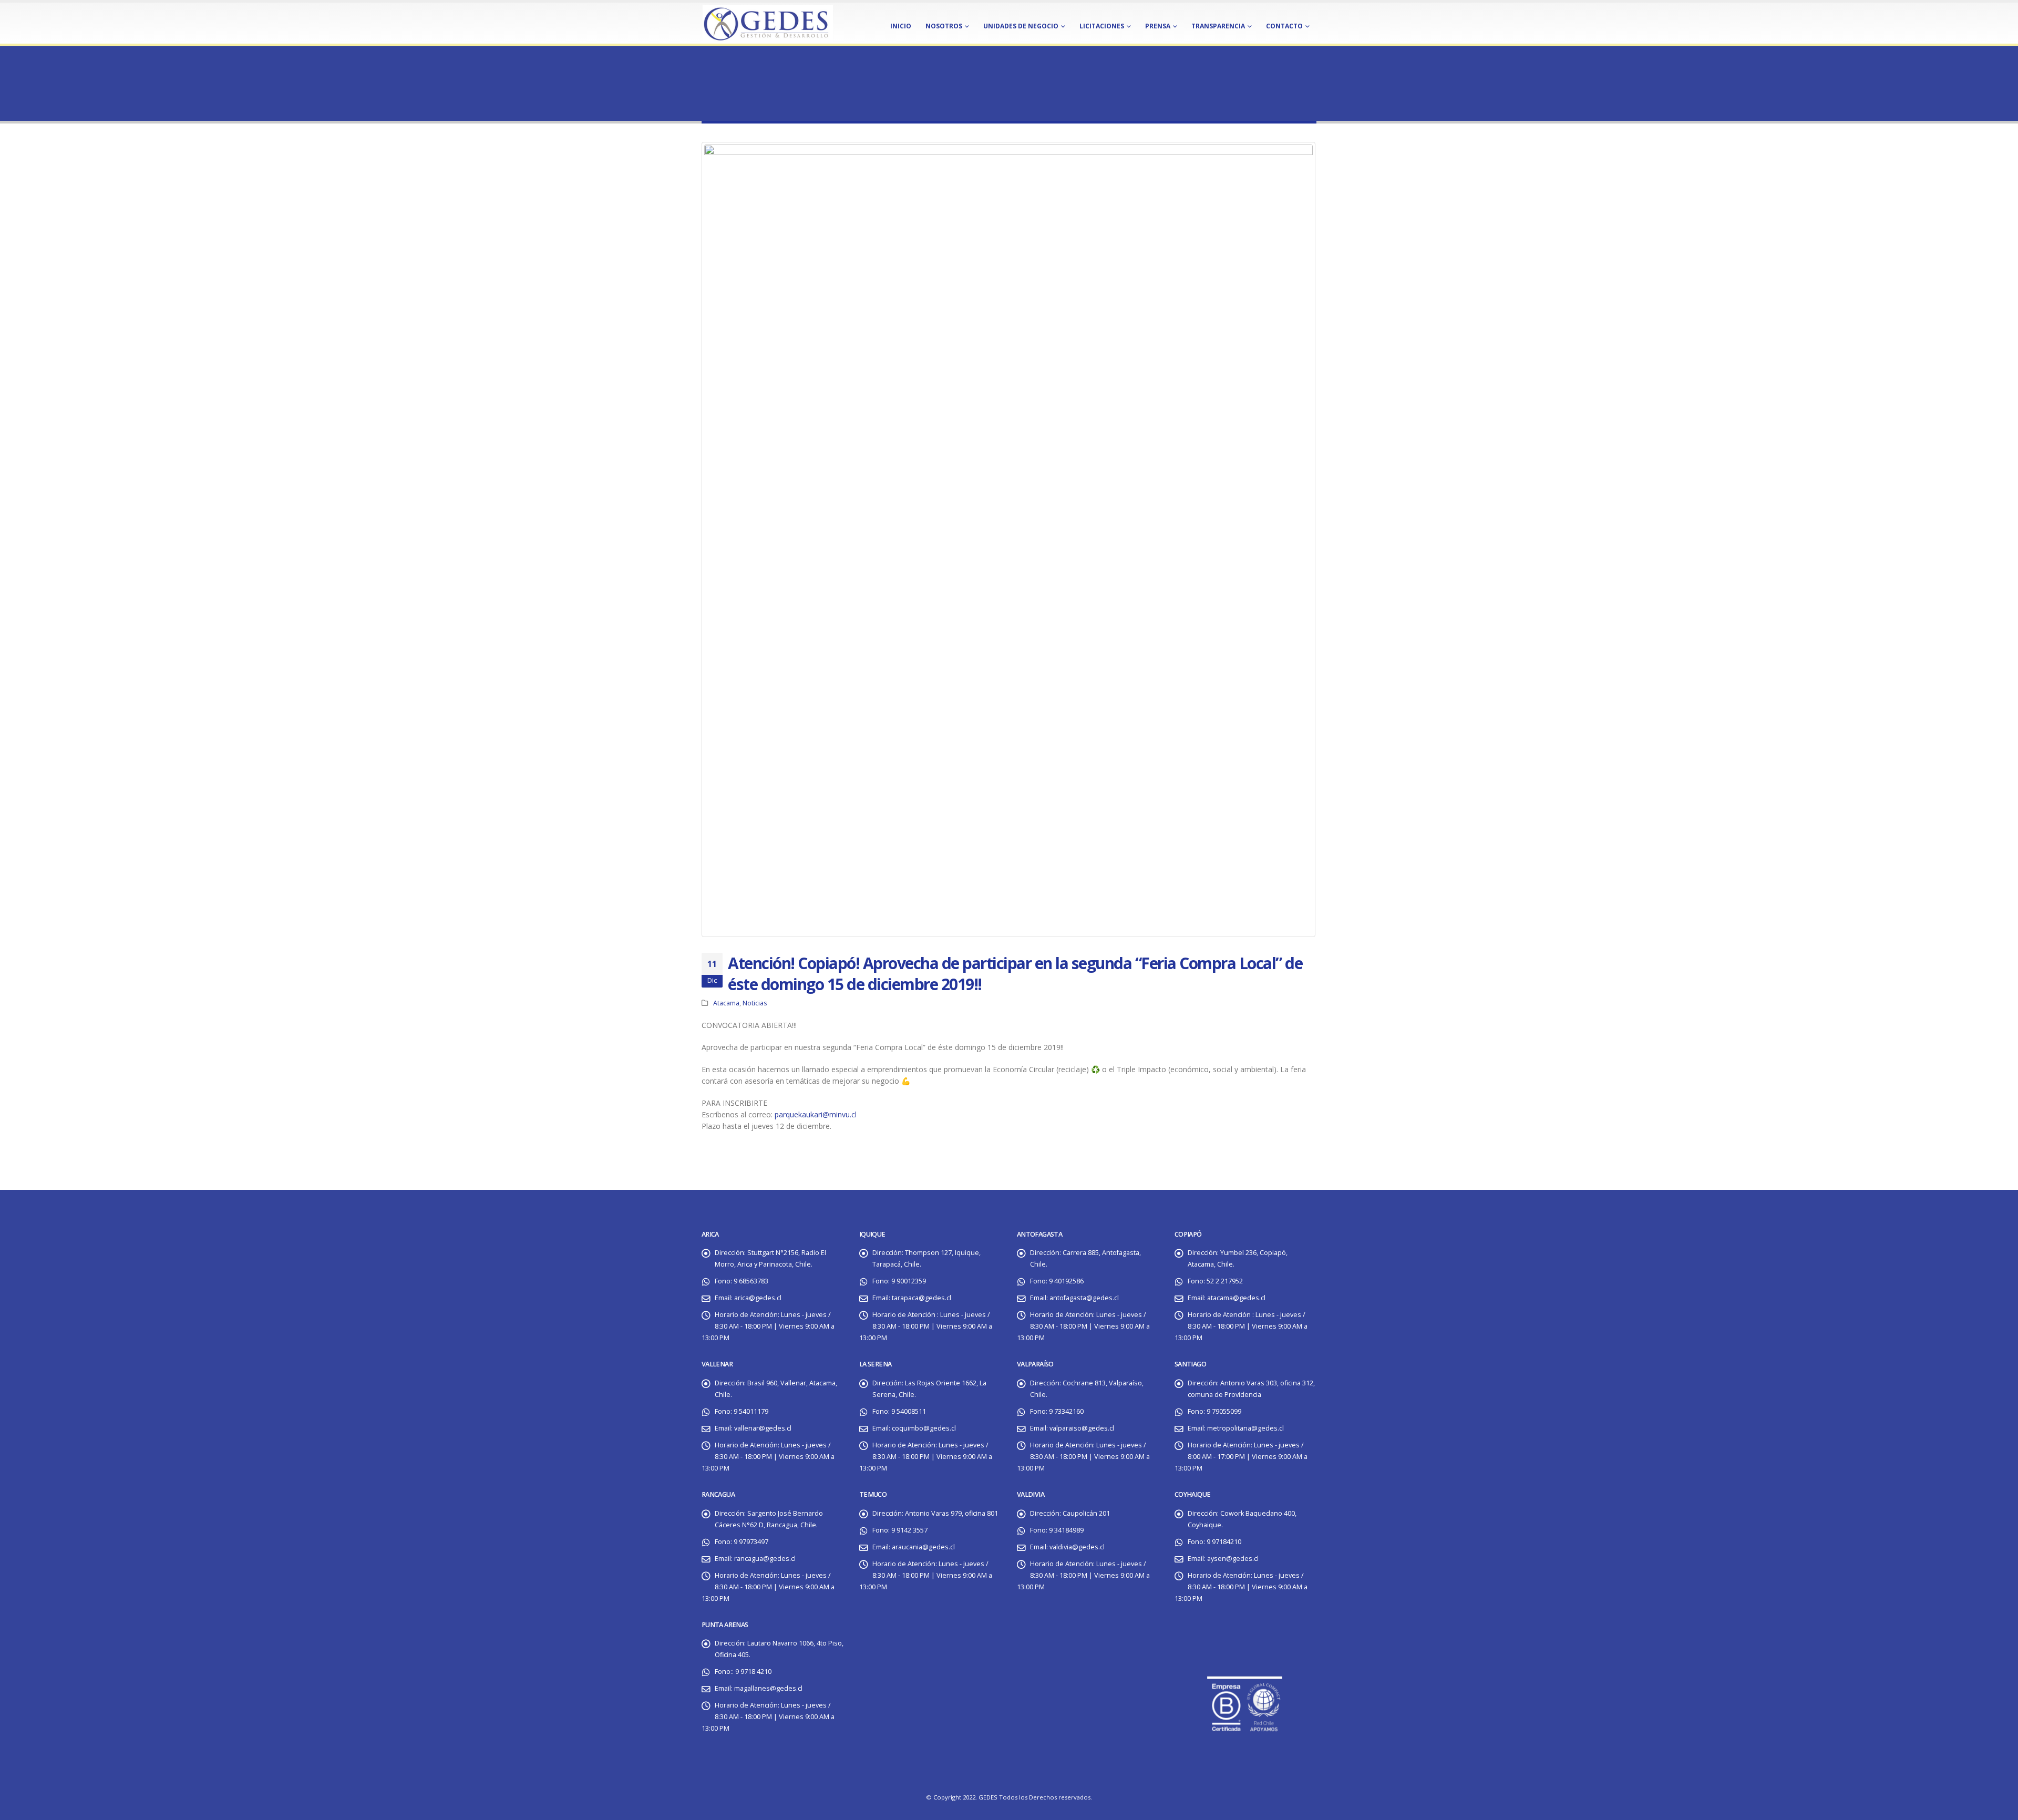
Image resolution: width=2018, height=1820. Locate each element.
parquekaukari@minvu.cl (816, 1114)
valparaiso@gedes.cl (1082, 1428)
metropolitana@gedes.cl (1245, 1428)
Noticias (755, 1003)
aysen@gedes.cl (1233, 1559)
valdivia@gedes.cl (1077, 1547)
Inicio (901, 26)
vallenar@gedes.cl (763, 1428)
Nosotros (944, 26)
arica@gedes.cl (758, 1298)
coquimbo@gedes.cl (924, 1428)
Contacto (1284, 26)
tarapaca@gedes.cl (922, 1298)
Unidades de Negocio (1021, 26)
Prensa (1158, 26)
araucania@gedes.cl (923, 1547)
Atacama (726, 1003)
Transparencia (1218, 26)
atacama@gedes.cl (1236, 1298)
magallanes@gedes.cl (768, 1688)
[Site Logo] (767, 22)
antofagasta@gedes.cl (1084, 1298)
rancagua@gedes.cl (765, 1559)
